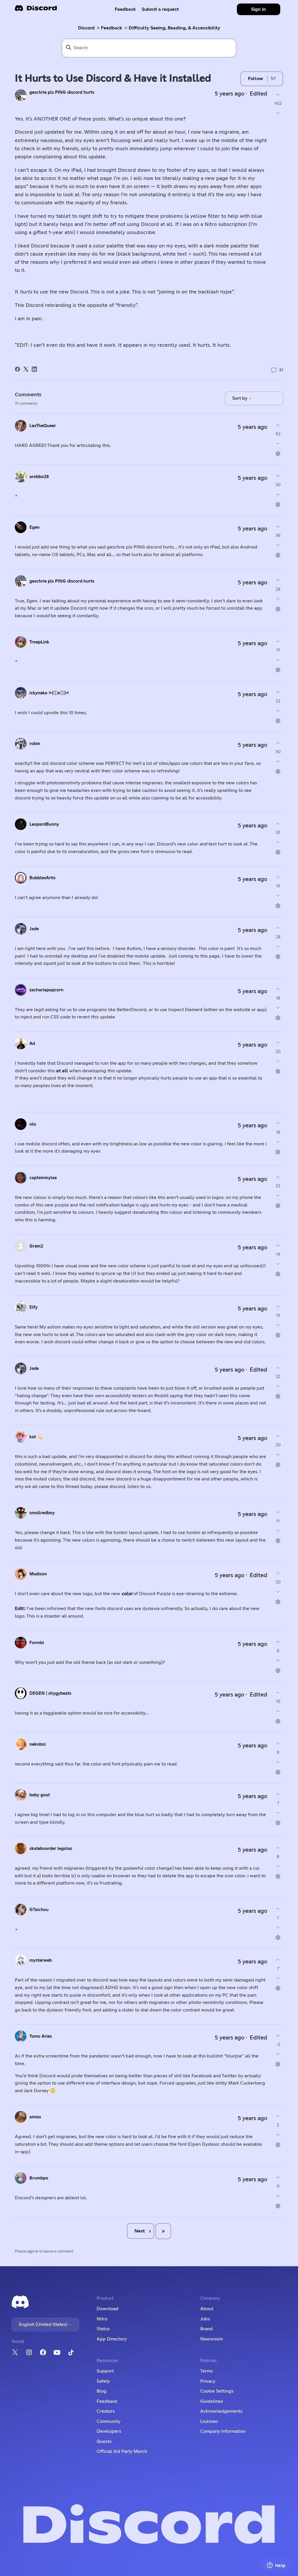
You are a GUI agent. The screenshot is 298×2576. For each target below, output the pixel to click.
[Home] (36, 10)
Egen (34, 527)
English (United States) (44, 2324)
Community (109, 2421)
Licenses (209, 2421)
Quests (104, 2441)
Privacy (208, 2381)
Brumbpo (39, 2178)
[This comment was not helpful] (278, 444)
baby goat (40, 1795)
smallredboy (42, 1513)
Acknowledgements (221, 2411)
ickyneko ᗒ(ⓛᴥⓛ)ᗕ (49, 693)
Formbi (37, 1643)
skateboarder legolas (51, 1849)
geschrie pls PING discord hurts (62, 92)
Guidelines (212, 2401)
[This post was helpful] (278, 94)
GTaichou (39, 1910)
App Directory (112, 2339)
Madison (38, 1574)
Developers (109, 2431)
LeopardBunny (44, 824)
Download (108, 2309)
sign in (33, 2252)
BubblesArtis (42, 878)
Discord (86, 28)
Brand (206, 2329)
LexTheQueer (43, 426)
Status (103, 2329)
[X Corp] (26, 369)
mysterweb (41, 1960)
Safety (103, 2381)
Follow (256, 79)
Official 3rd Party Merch (122, 2451)
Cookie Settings (217, 2391)
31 (281, 370)
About (207, 2309)
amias (35, 2117)
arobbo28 (39, 477)
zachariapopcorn (46, 990)
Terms (206, 2371)
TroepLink (39, 642)
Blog (102, 2391)
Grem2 (36, 1246)
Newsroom (212, 2339)
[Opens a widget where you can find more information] (276, 2566)
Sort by (240, 398)
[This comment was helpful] (278, 425)
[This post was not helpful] (278, 113)
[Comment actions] (278, 454)
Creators (106, 2411)
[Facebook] (17, 369)
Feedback (125, 9)
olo (33, 1124)
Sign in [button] (259, 9)
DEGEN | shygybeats (50, 1693)
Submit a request (160, 9)
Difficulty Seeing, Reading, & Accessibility (174, 28)
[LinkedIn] (34, 369)
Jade (34, 929)
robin (35, 744)
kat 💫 (36, 1437)
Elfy (33, 1307)
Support (105, 2371)
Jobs (205, 2319)
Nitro (102, 2319)
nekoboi (38, 1744)
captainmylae (43, 1178)
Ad (32, 1044)
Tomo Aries (41, 2036)
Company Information (223, 2431)
